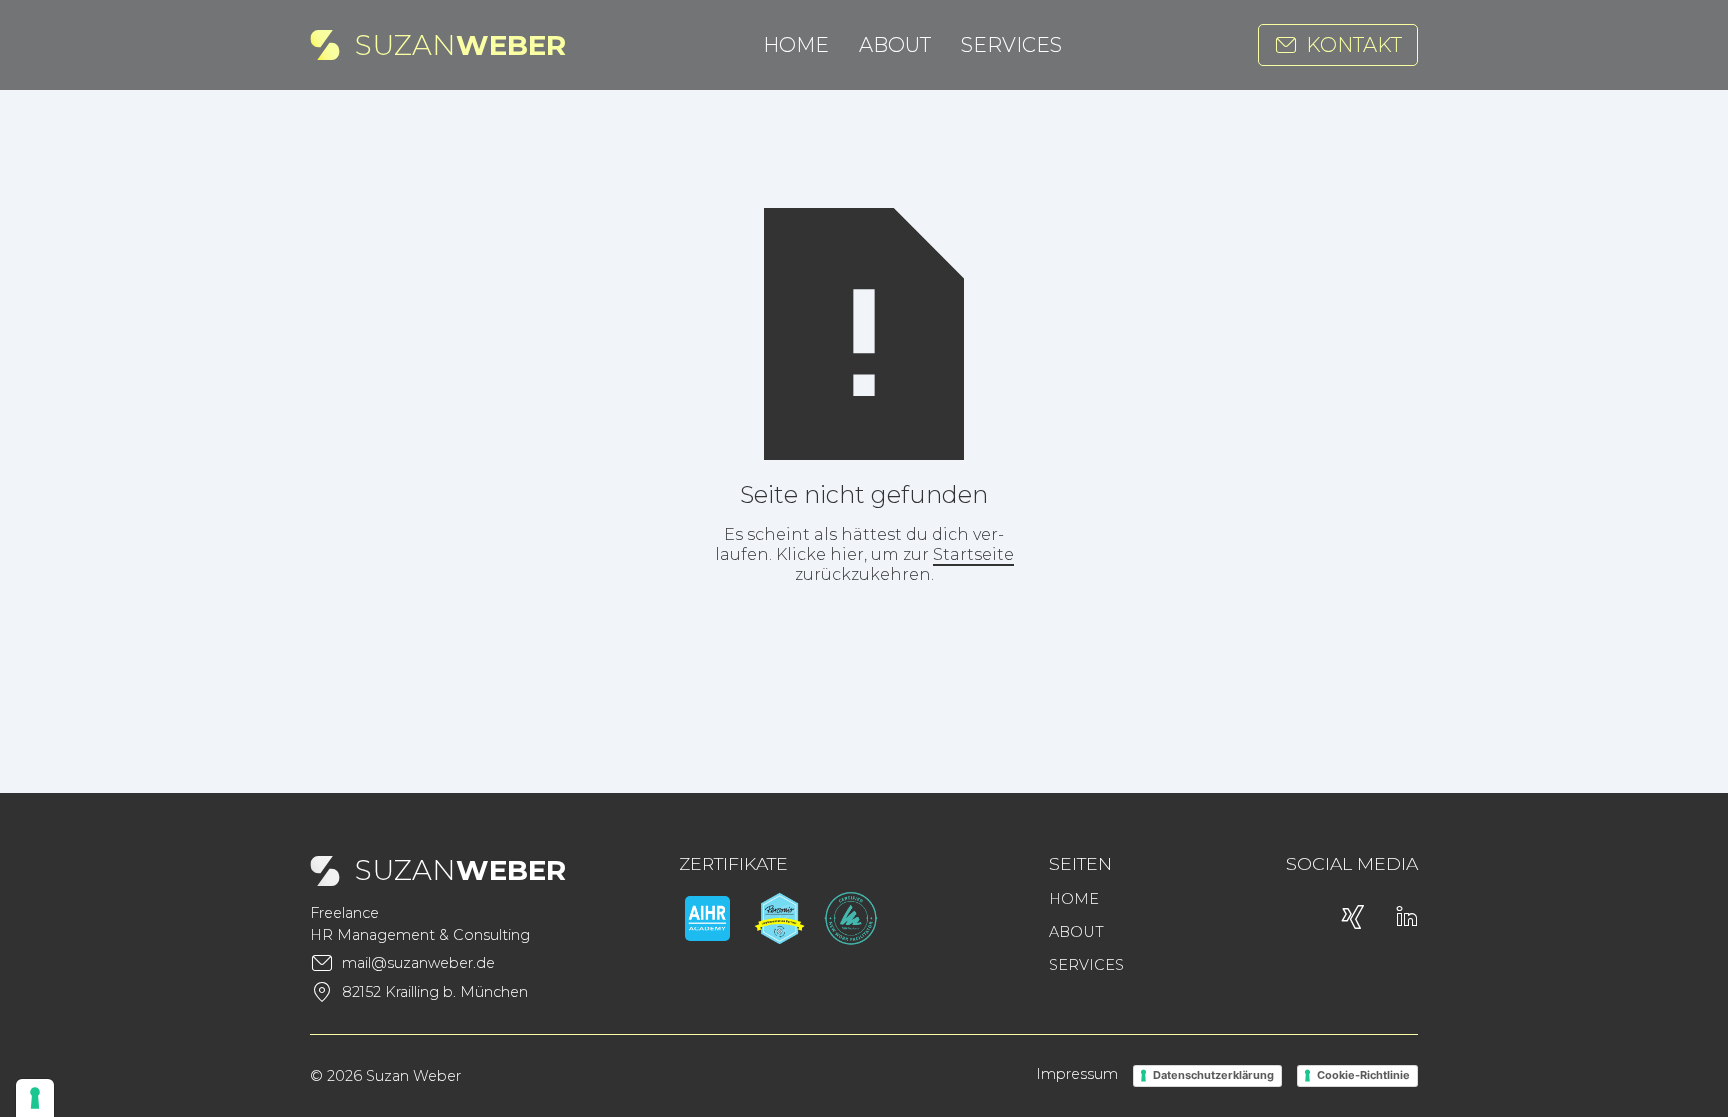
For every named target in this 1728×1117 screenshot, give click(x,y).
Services (1011, 45)
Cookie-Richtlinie (1363, 1075)
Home (796, 45)
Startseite (973, 554)
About (895, 45)
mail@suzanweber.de (418, 963)
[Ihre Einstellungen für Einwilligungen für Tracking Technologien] (35, 1098)
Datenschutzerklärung (1213, 1075)
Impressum (1077, 1074)
